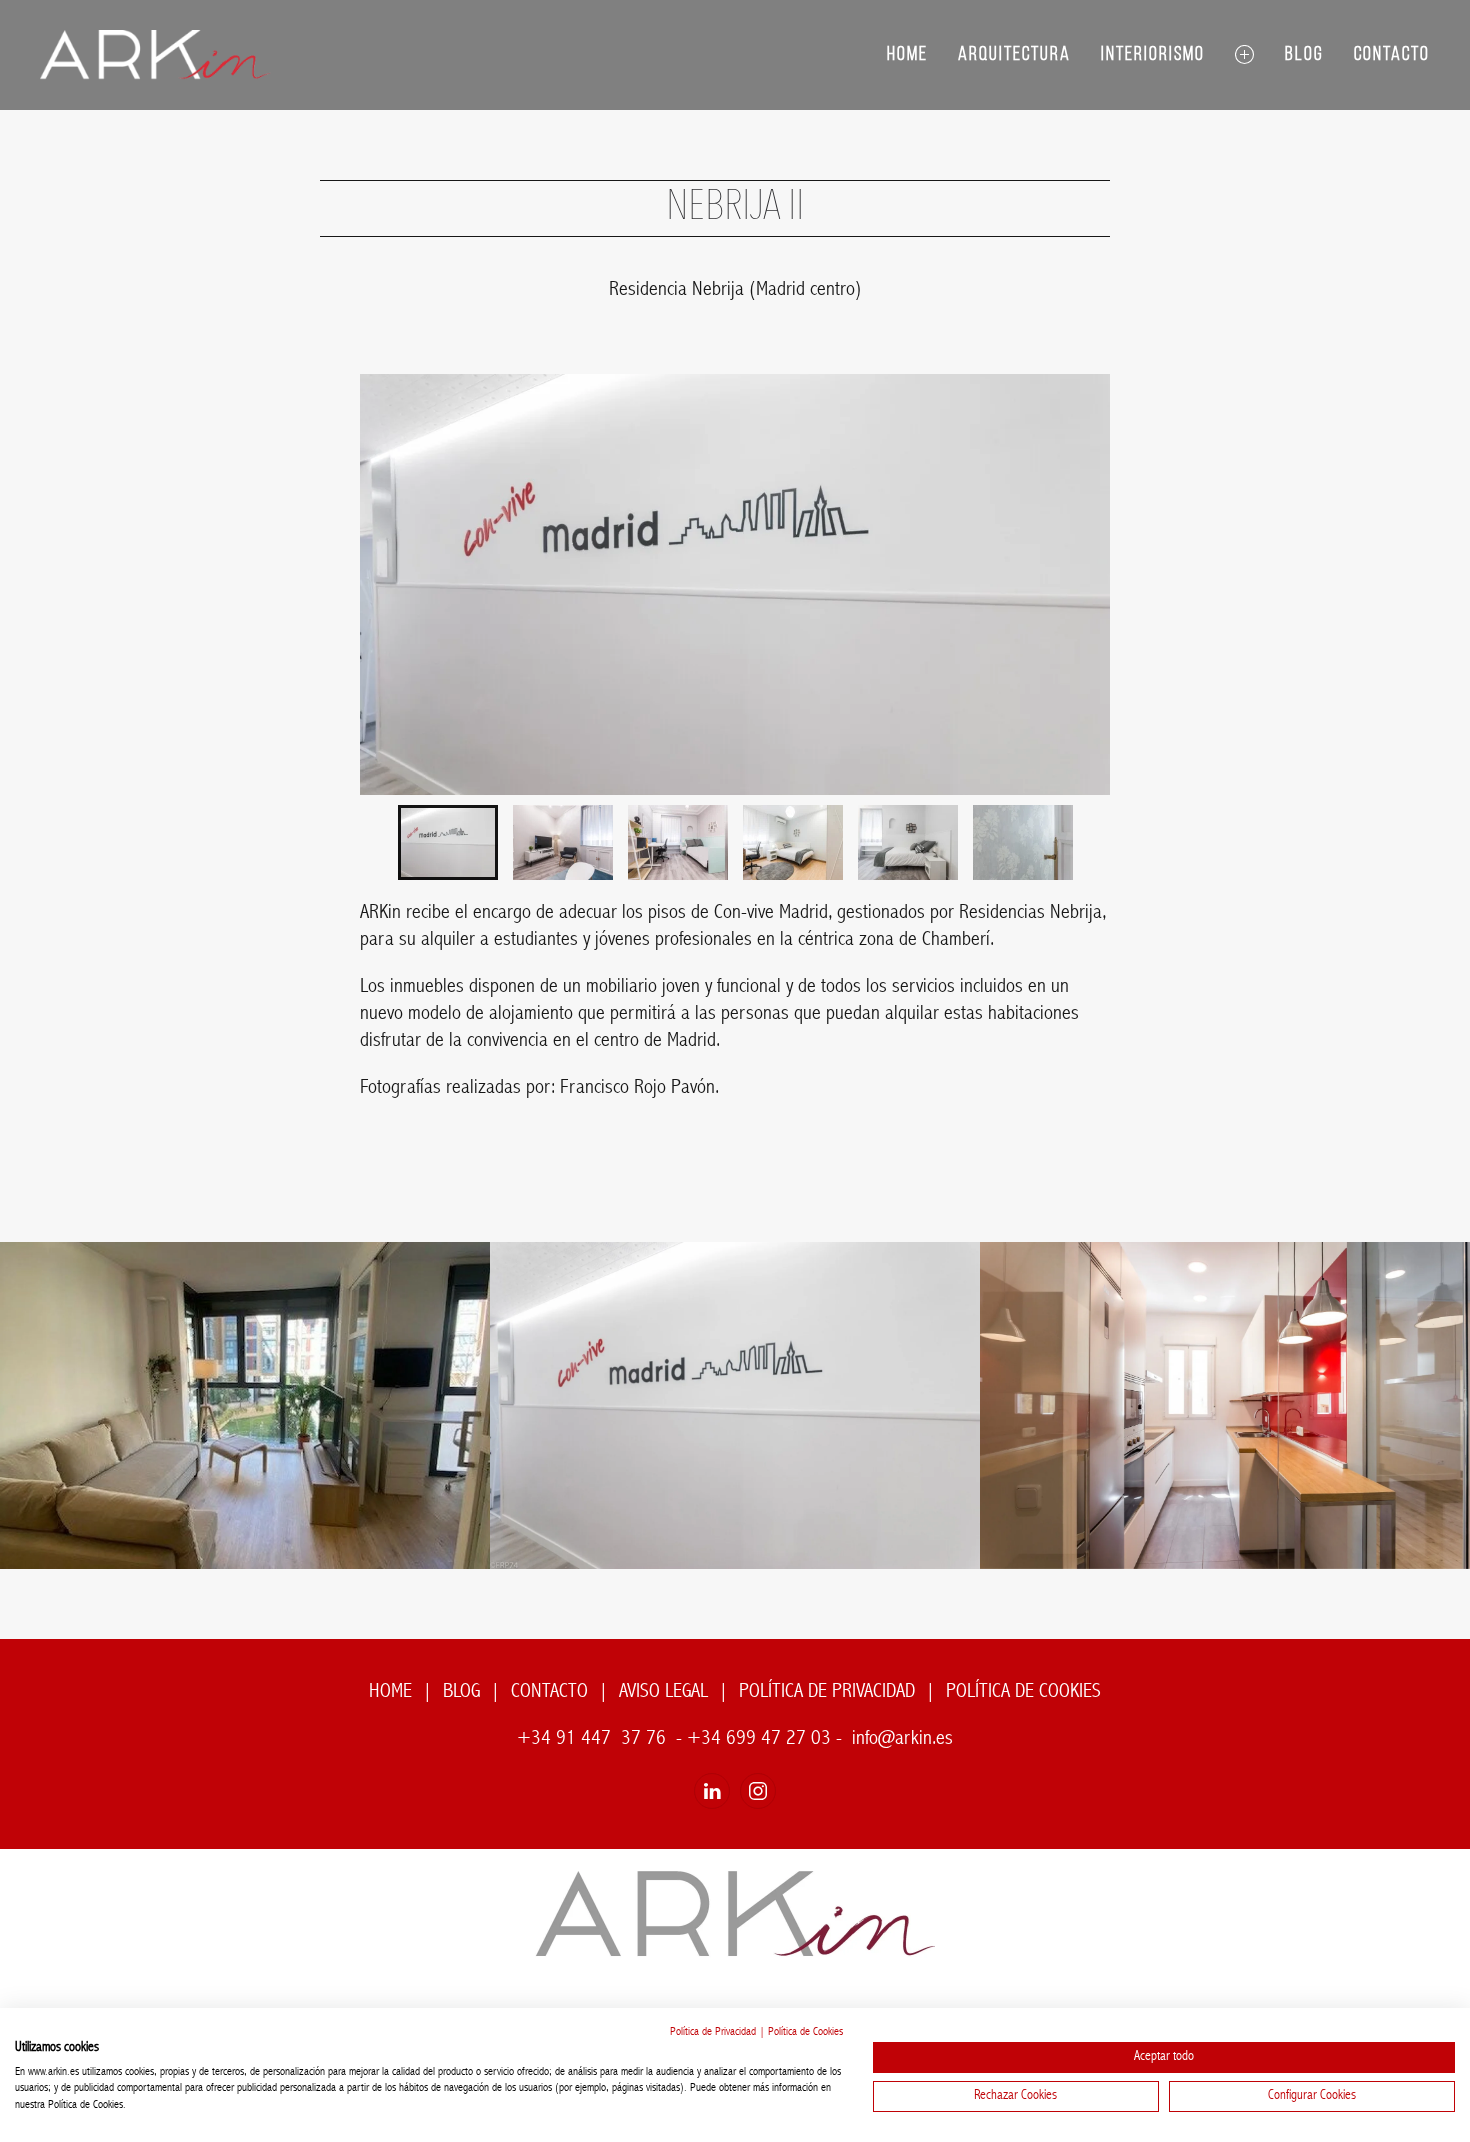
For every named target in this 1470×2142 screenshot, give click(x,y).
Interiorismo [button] (1153, 55)
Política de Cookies (805, 2032)
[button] (1245, 55)
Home (907, 55)
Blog (1304, 55)
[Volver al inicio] (155, 55)
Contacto (1392, 55)
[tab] (448, 842)
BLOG (461, 1692)
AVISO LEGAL (663, 1692)
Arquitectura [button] (1014, 55)
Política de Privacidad (713, 2032)
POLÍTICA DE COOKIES (1023, 1692)
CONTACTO (549, 1692)
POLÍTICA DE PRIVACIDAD (827, 1692)
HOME (390, 1692)
